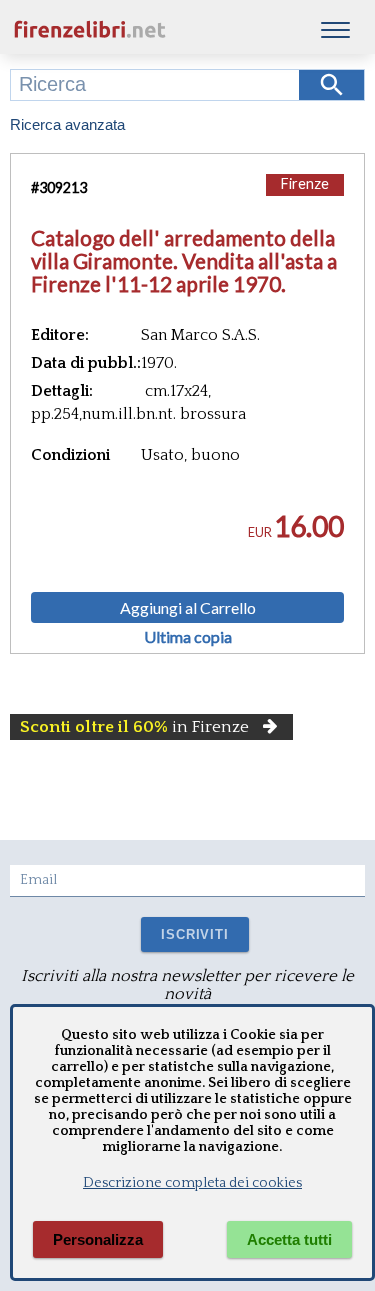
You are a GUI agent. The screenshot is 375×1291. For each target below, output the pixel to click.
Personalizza (98, 1239)
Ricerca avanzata (67, 124)
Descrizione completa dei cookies (192, 1183)
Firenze (305, 183)
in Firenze (134, 727)
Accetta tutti (289, 1239)
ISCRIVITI (194, 934)
